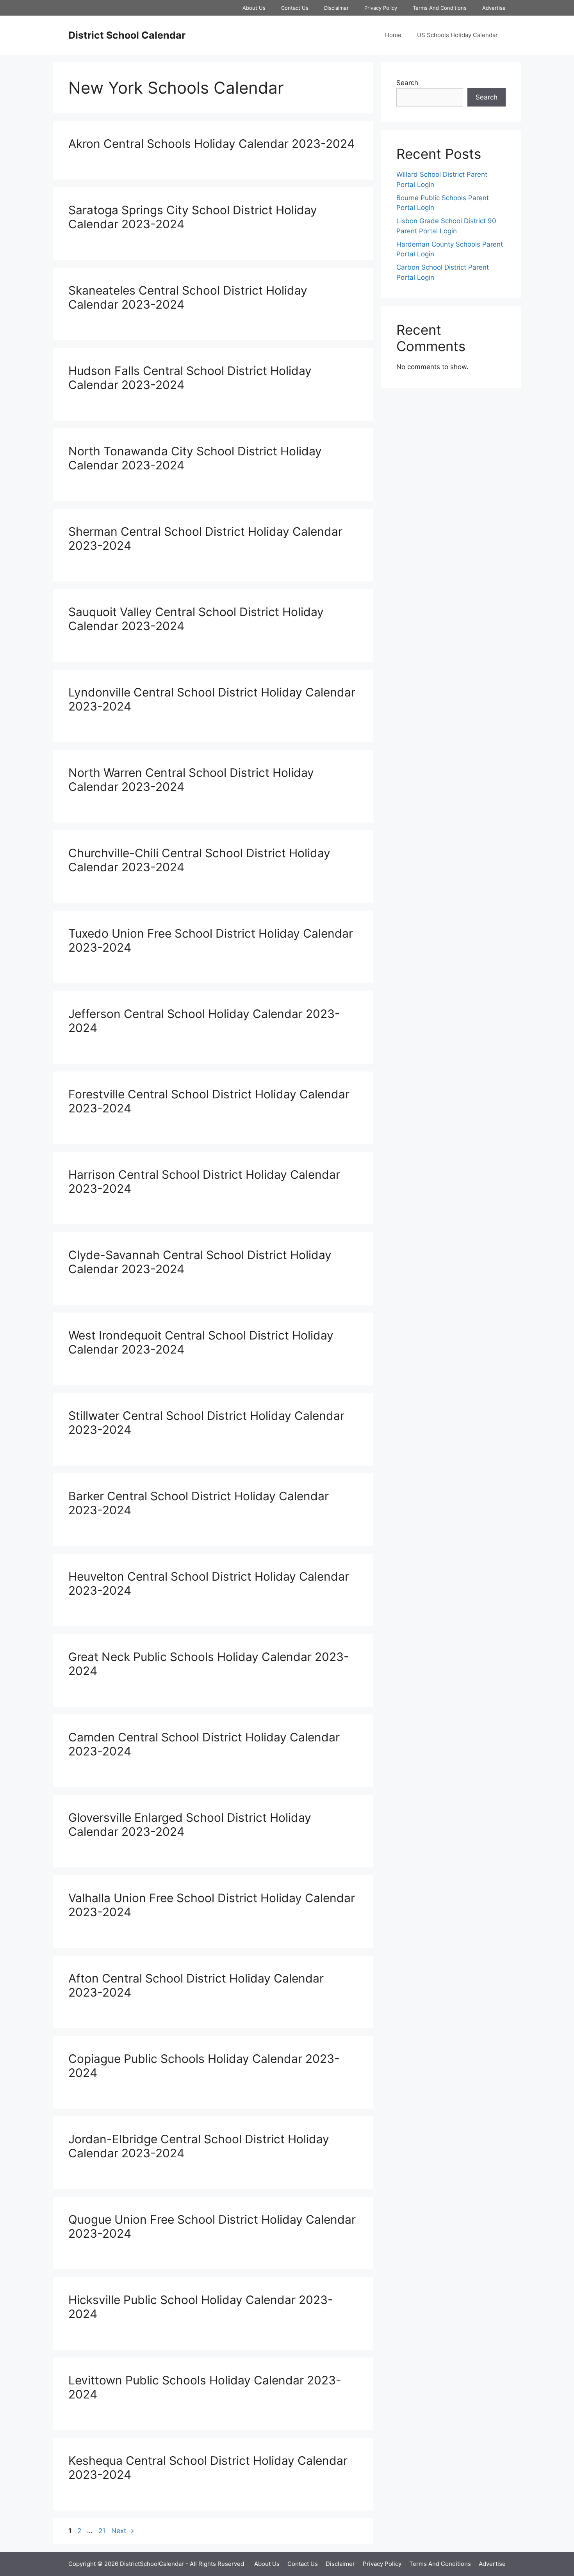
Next (123, 2531)
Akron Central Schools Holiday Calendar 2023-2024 (211, 144)
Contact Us (295, 8)
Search (407, 83)
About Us (254, 8)
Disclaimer (336, 8)
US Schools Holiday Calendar (457, 35)
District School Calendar (127, 35)
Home (393, 35)
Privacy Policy (381, 8)
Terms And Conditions (440, 8)
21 (103, 2531)
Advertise (494, 8)
